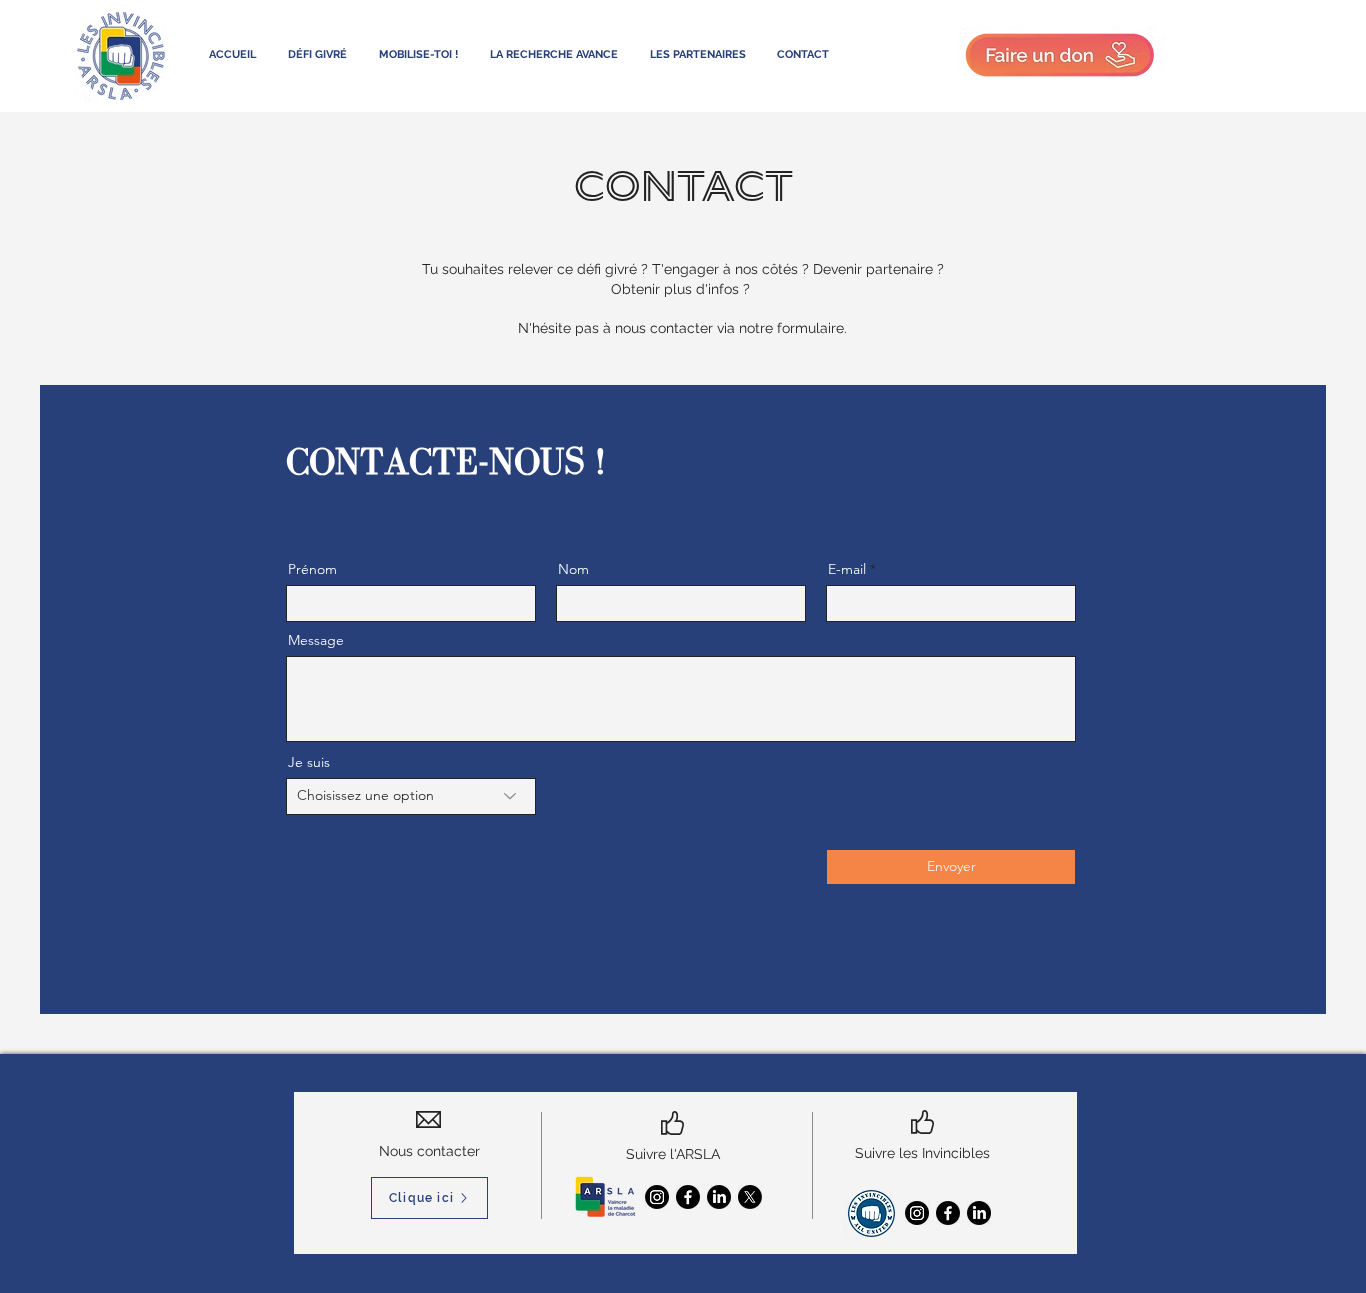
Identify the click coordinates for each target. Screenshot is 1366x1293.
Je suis (309, 762)
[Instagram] (657, 1197)
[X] (750, 1197)
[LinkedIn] (719, 1197)
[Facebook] (688, 1197)
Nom (573, 569)
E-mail (847, 569)
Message (316, 640)
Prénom (312, 569)
